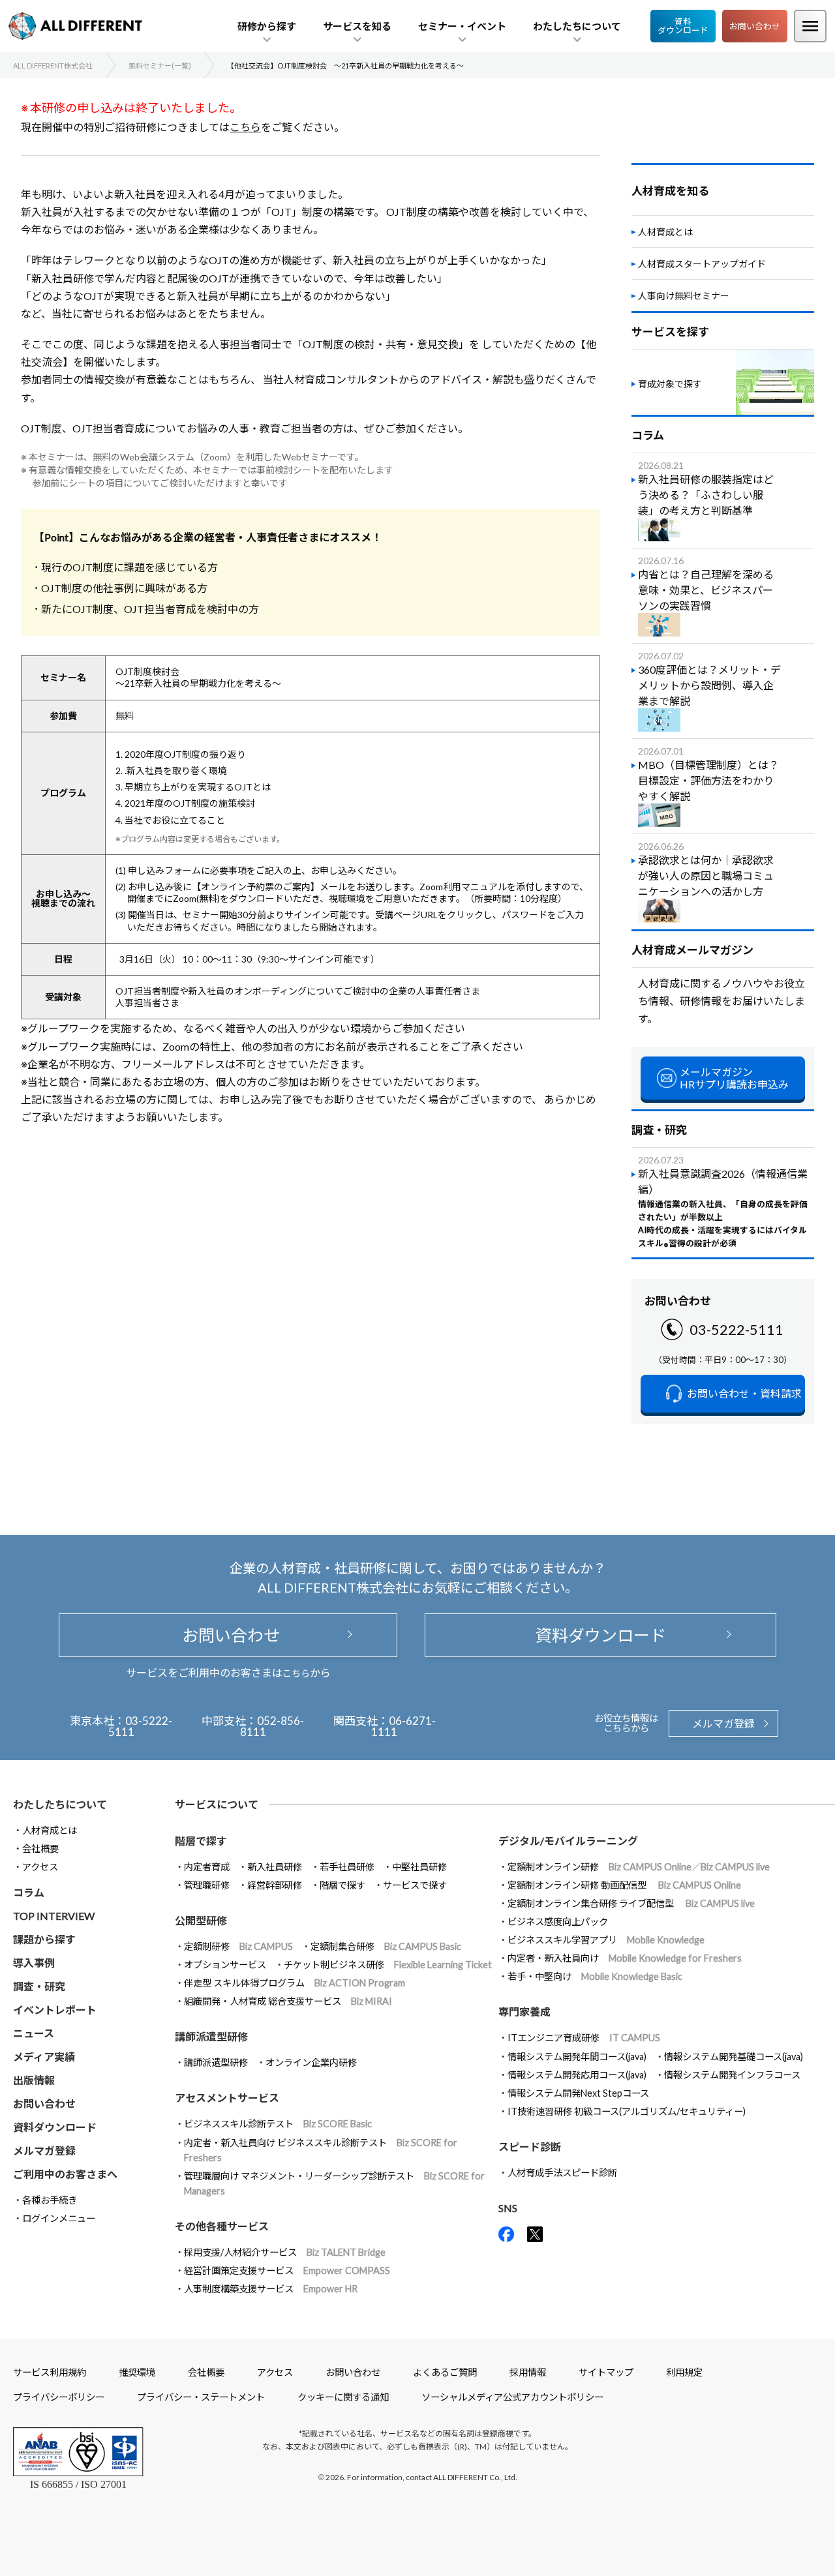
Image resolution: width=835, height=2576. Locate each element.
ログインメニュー (59, 2218)
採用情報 (528, 2372)
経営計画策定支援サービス (287, 2270)
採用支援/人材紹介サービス (285, 2252)
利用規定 (684, 2372)
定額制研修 (238, 1946)
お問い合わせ (755, 26)
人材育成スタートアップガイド (702, 264)
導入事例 (34, 1963)
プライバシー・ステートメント (201, 2397)
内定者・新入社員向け (625, 1958)
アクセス (40, 1867)
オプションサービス (225, 1965)
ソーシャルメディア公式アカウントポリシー (512, 2397)
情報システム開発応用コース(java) (577, 2075)
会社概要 (40, 1849)
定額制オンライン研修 (639, 1867)
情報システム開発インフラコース (732, 2075)
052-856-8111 (272, 1726)
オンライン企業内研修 (311, 2062)
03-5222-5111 (736, 1329)
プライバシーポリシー (59, 2397)
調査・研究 (39, 1986)
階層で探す (342, 1885)
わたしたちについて (60, 1804)
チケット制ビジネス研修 (388, 1965)
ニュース (34, 2033)
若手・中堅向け (595, 1976)
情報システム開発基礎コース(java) (734, 2057)
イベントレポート (55, 2010)
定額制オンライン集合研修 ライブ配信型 (631, 1903)
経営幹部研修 (275, 1885)
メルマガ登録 (723, 1723)
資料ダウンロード (683, 26)
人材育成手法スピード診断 (562, 2173)
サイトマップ (606, 2372)
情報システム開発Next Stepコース (578, 2093)
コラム (29, 1892)
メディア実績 (44, 2057)
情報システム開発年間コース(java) (577, 2057)
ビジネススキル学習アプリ (606, 1940)
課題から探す (44, 1939)
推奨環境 (137, 2372)
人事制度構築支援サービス (271, 2289)
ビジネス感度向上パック (558, 1922)
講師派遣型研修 (216, 2062)
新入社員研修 (275, 1867)
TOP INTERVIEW (54, 1916)
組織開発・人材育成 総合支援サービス (288, 2001)
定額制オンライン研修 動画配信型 (624, 1885)
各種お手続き (50, 2200)
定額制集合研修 (386, 1946)
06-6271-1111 (403, 1726)
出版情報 (34, 2080)
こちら (245, 127)
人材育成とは (665, 232)
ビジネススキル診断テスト (278, 2124)
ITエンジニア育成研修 (584, 2038)
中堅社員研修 (419, 1867)
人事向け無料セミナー (684, 296)
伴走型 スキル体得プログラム (295, 1983)
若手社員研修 (347, 1867)
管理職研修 (207, 1885)
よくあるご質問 (445, 2372)
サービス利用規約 (50, 2372)
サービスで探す (415, 1885)
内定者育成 (207, 1867)
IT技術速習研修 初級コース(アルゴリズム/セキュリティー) (627, 2111)
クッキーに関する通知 (343, 2397)
